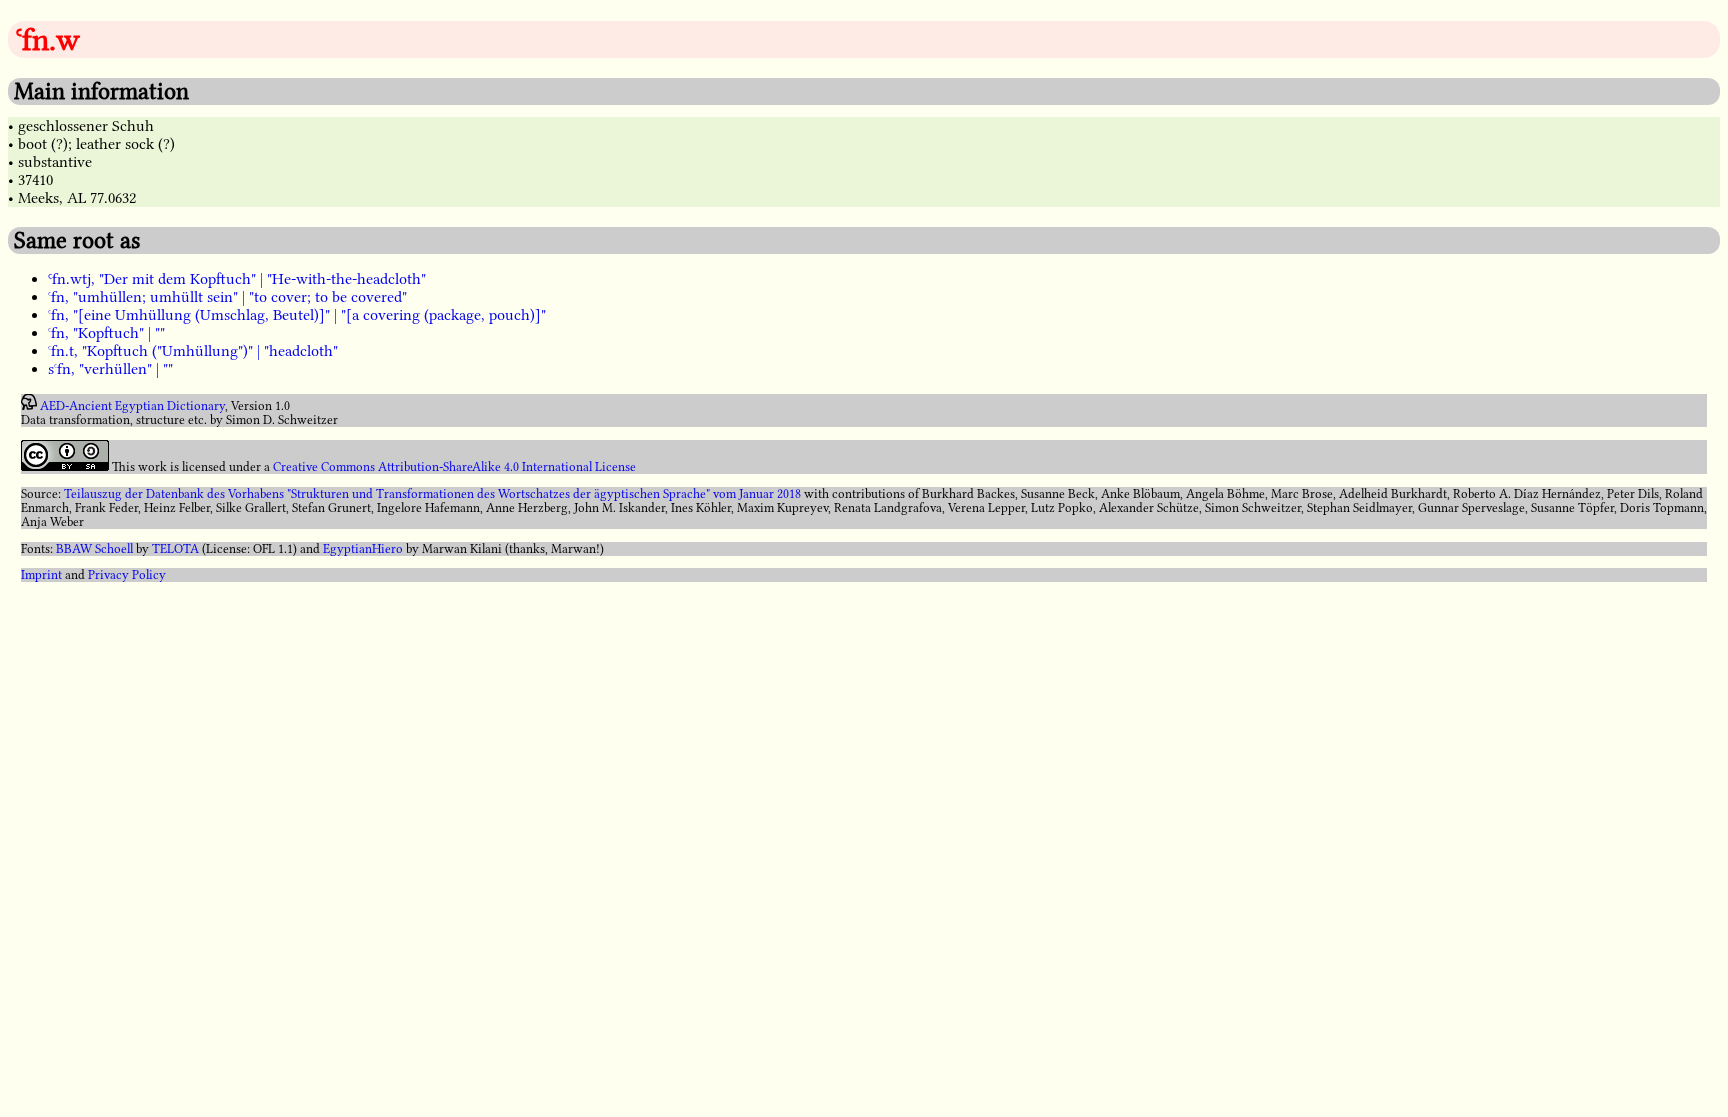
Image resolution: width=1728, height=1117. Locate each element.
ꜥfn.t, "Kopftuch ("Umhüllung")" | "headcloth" (193, 351)
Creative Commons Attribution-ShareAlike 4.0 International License (454, 467)
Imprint (41, 575)
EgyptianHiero (363, 549)
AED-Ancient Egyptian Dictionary (132, 406)
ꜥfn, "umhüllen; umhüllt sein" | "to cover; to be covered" (227, 297)
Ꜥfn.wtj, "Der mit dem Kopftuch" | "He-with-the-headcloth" (237, 279)
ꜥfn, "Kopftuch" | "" (106, 333)
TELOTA (175, 549)
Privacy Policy (127, 575)
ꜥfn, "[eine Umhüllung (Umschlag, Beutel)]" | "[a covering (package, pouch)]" (297, 315)
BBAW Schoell (94, 549)
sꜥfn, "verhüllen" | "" (110, 369)
